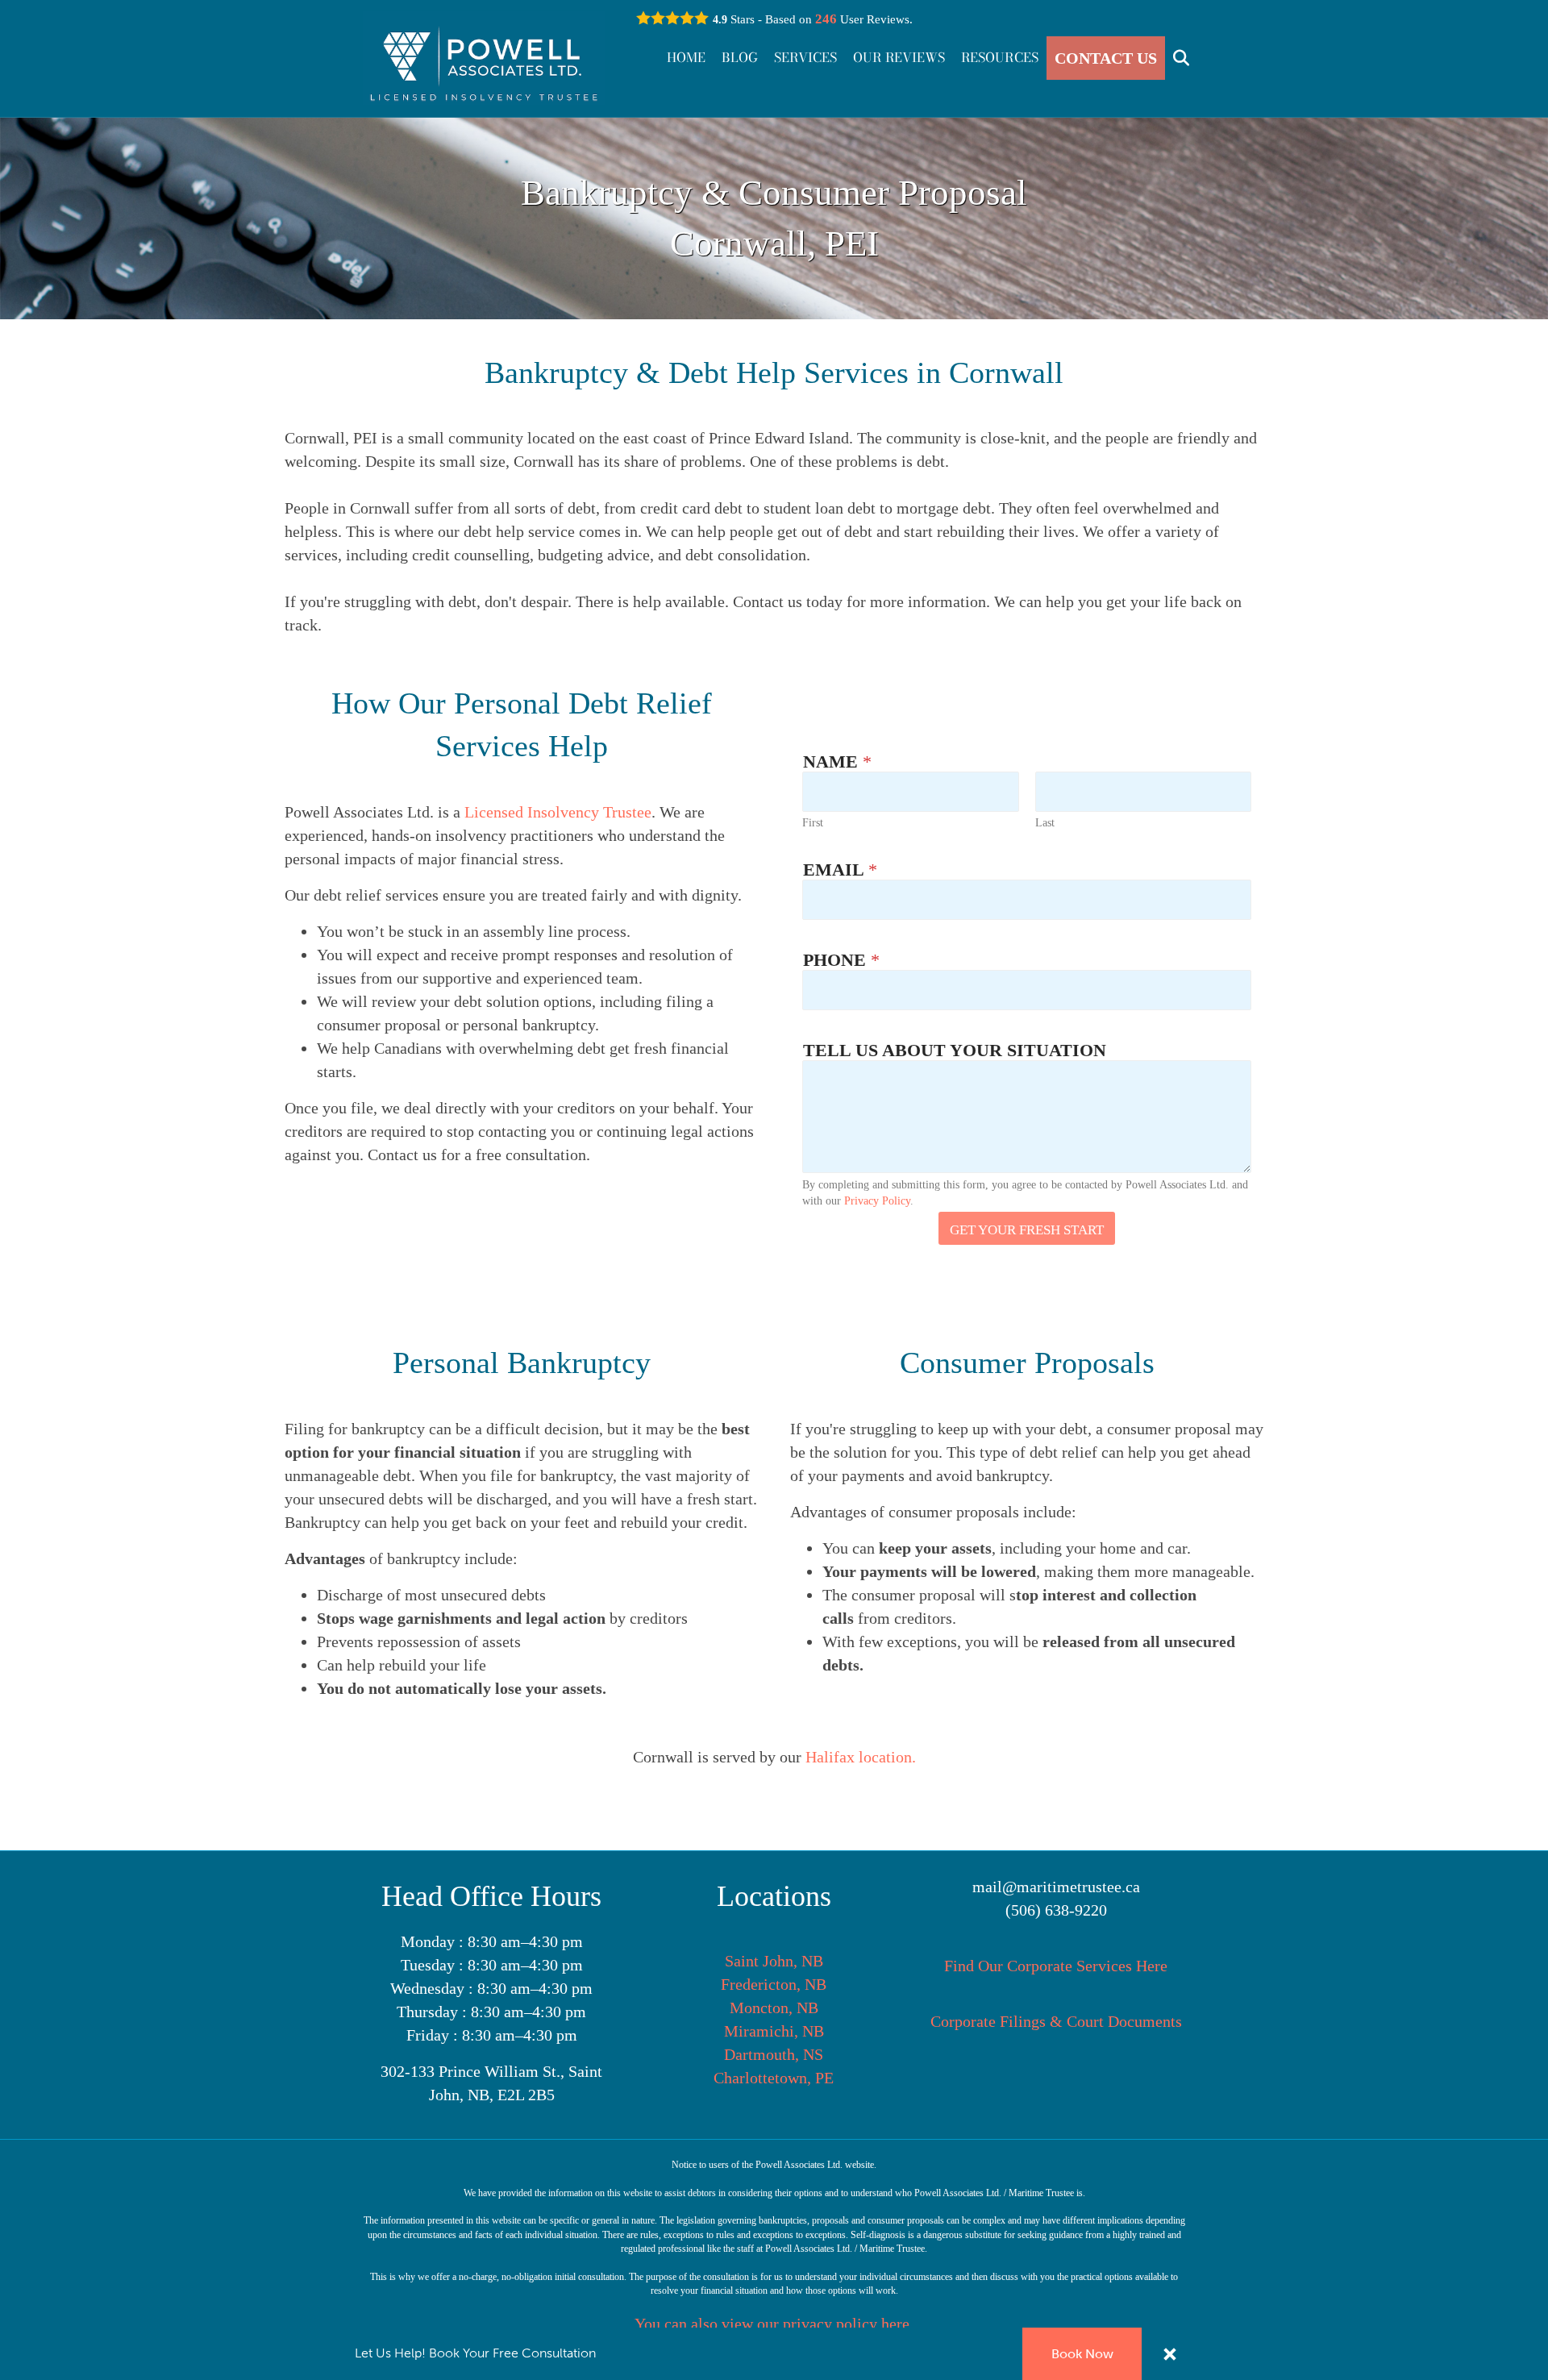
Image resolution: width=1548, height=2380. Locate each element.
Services (805, 57)
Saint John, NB (774, 1961)
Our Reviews (899, 57)
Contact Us (1106, 58)
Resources (1000, 57)
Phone (841, 960)
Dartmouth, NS (774, 2054)
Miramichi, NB (774, 2031)
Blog (740, 57)
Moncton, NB (774, 2008)
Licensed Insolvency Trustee (558, 812)
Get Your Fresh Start (1027, 1230)
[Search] (1175, 58)
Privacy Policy (877, 1201)
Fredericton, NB (774, 1984)
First (813, 823)
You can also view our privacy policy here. (774, 2324)
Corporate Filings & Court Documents (1056, 2021)
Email (840, 870)
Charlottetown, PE (774, 2078)
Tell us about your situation (955, 1050)
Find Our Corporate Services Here (1056, 1966)
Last (1045, 823)
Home (686, 57)
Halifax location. (861, 1757)
